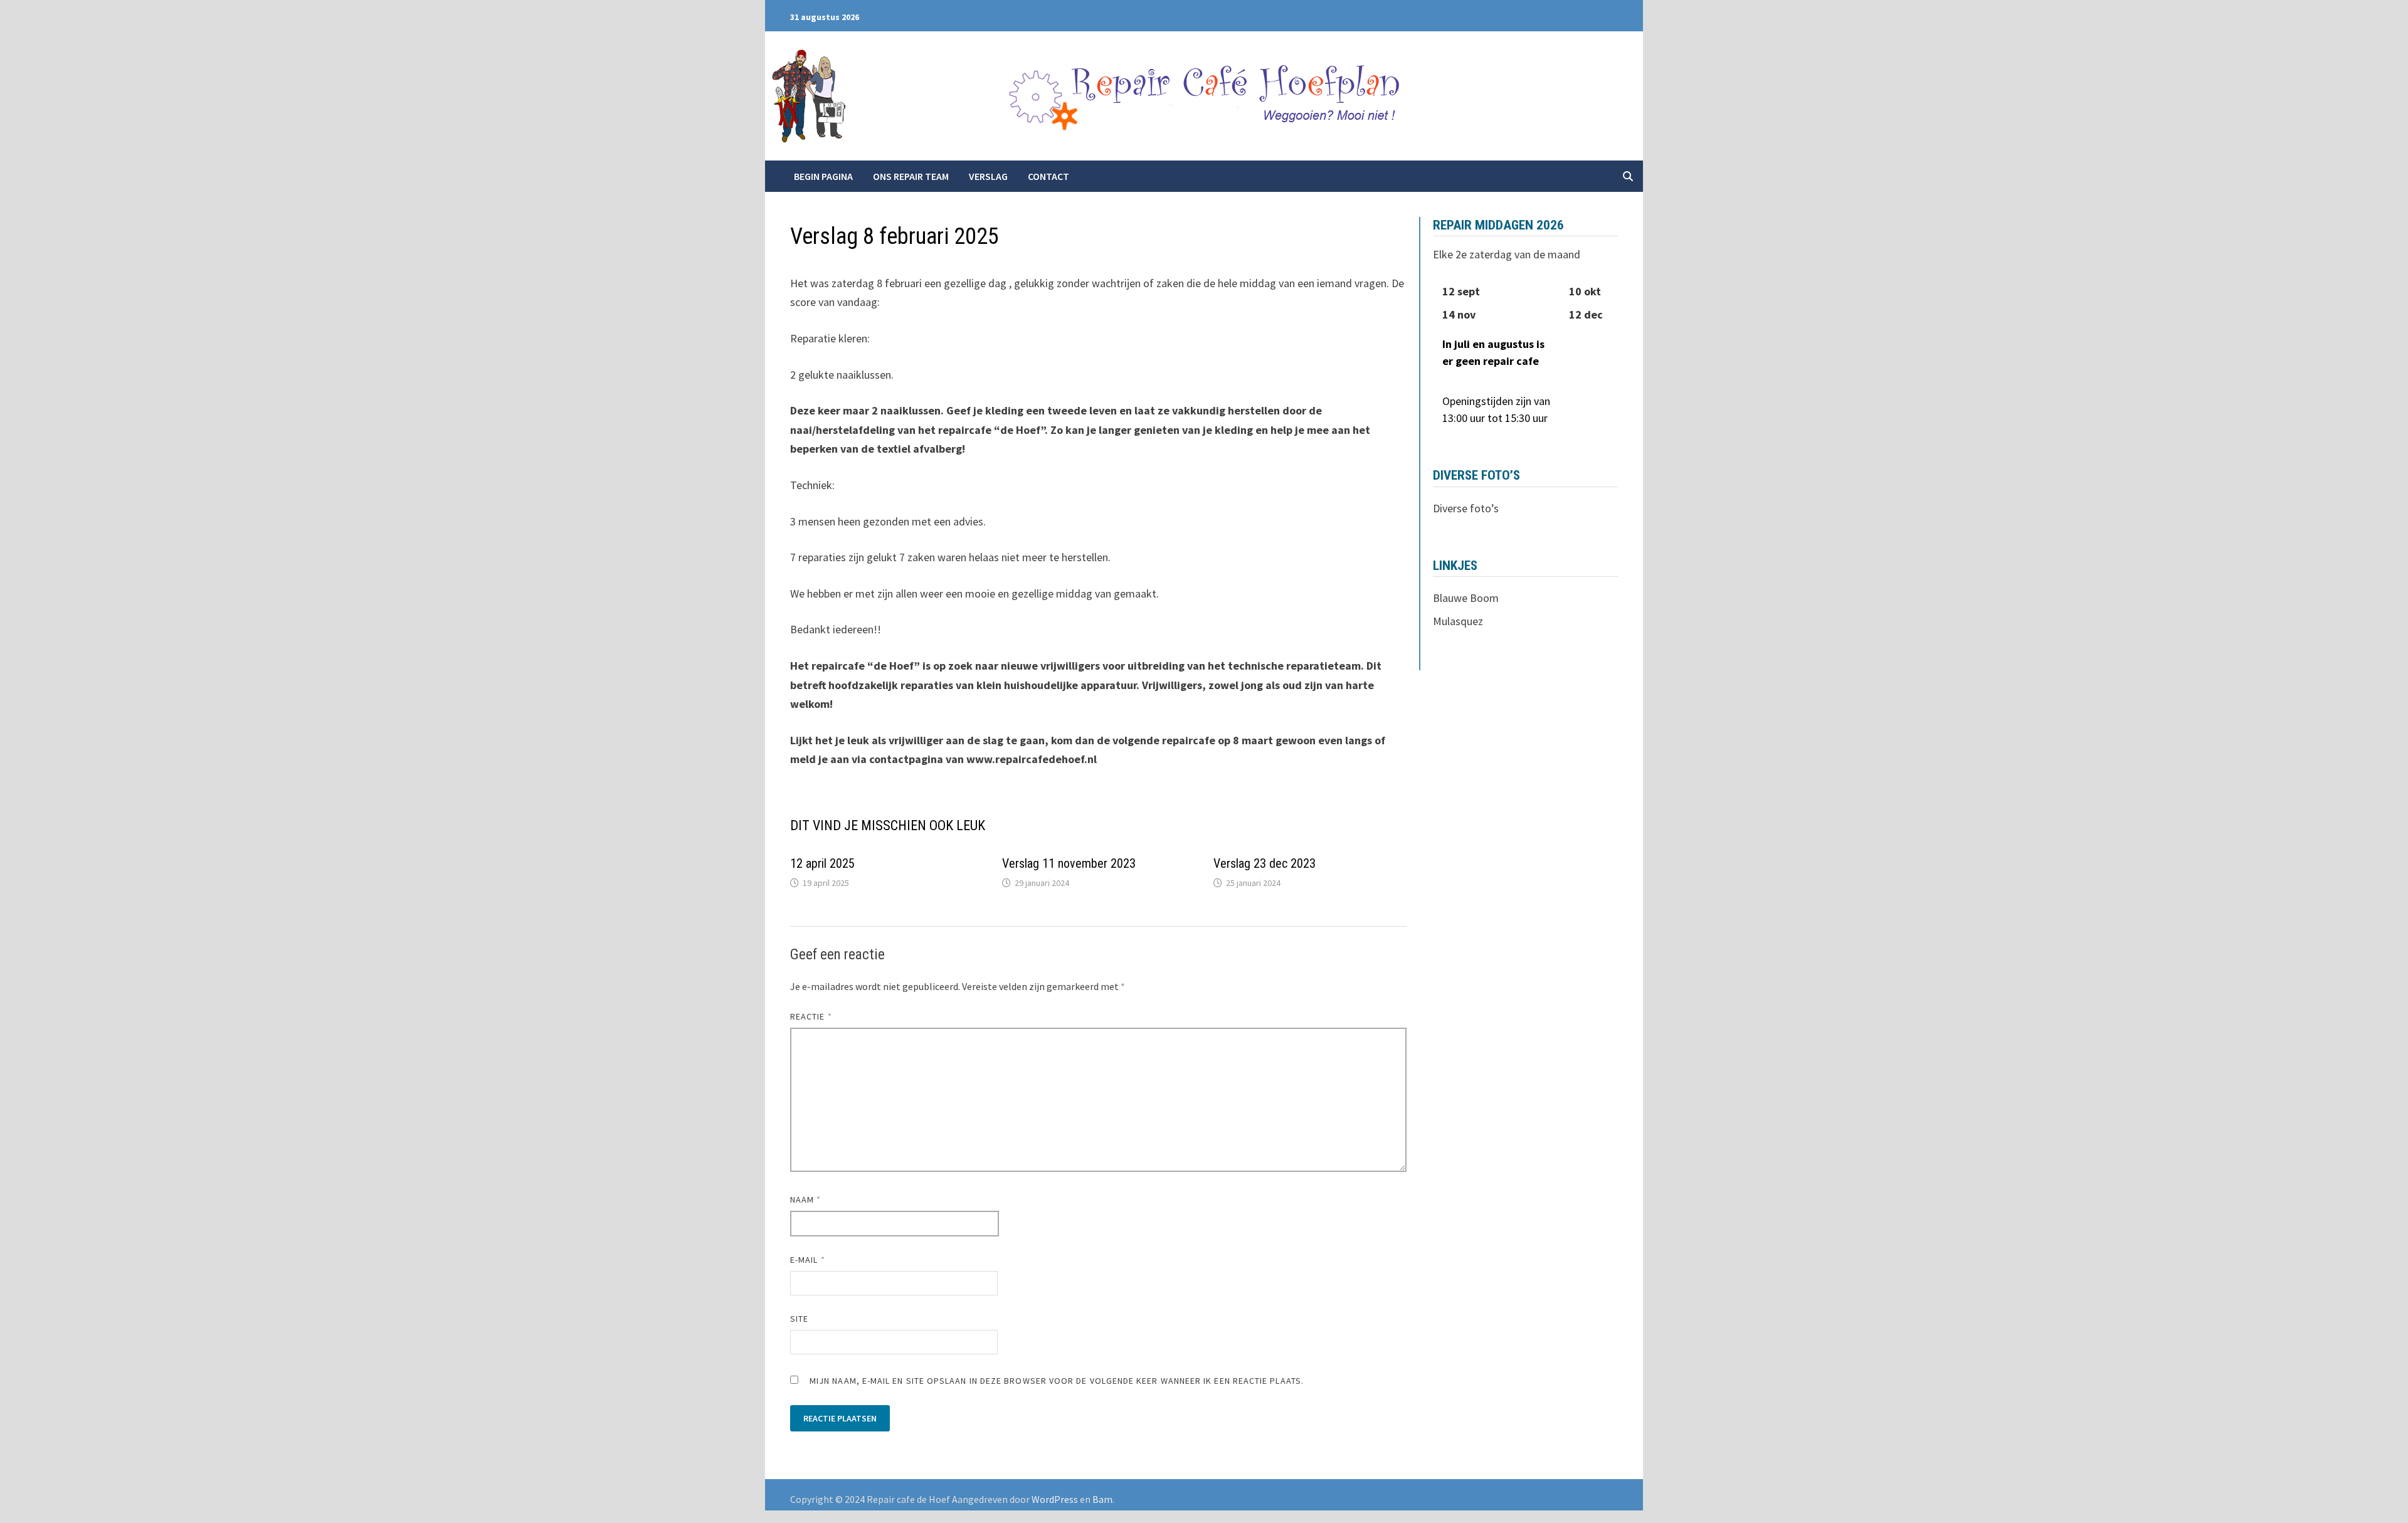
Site (799, 1319)
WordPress (1055, 1499)
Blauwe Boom (1466, 598)
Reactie (811, 1016)
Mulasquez (1458, 621)
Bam (1102, 1499)
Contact (1048, 176)
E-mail (808, 1260)
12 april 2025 (822, 863)
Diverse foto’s (1466, 508)
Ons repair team (911, 176)
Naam (805, 1199)
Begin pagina (823, 176)
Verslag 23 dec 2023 (1265, 863)
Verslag (988, 176)
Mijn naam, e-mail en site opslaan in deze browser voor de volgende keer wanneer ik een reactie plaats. (1057, 1381)
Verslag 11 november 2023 (1069, 863)
